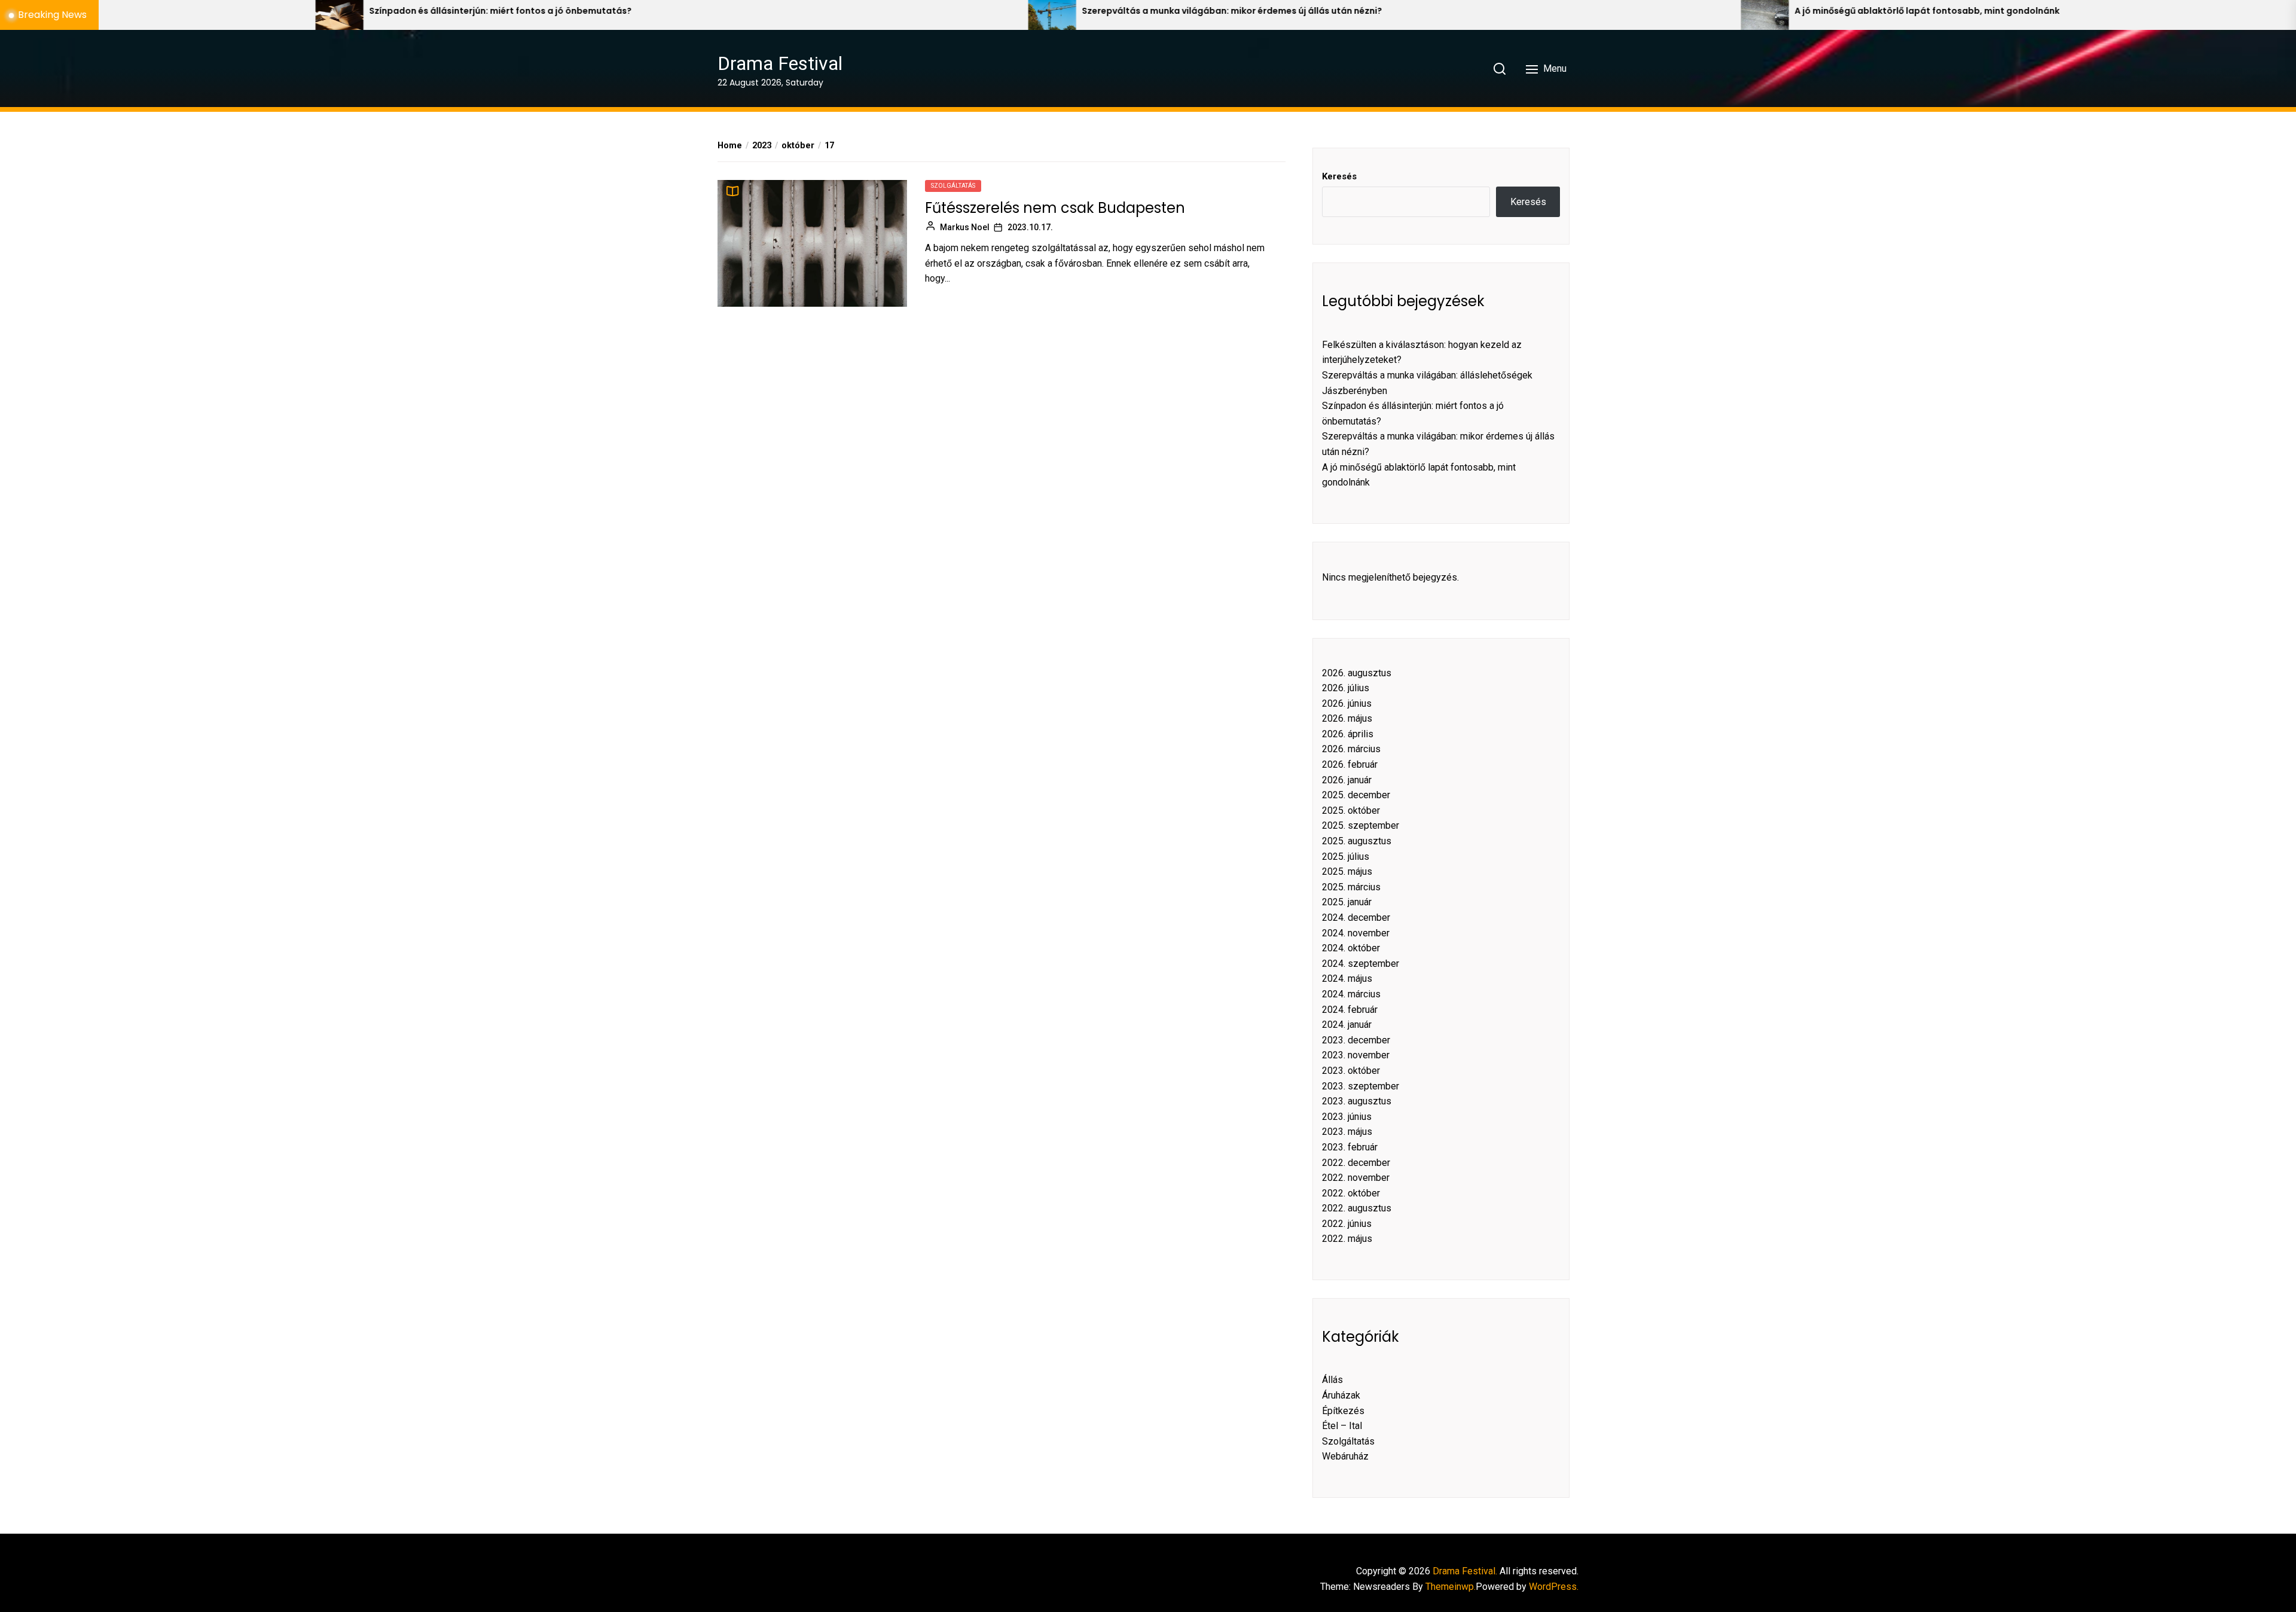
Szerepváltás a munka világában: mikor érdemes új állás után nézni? (903, 11)
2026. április (1348, 734)
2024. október (1351, 948)
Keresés (1339, 176)
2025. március (1351, 887)
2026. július (1346, 688)
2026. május (1347, 718)
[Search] (1500, 69)
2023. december (1356, 1040)
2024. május (1347, 979)
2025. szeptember (1361, 825)
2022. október (1351, 1193)
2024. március (1351, 994)
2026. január (1347, 780)
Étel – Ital (1342, 1426)
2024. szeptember (1361, 964)
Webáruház (1345, 1456)
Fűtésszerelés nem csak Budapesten (1055, 208)
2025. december (1356, 795)
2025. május (1347, 871)
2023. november (1356, 1055)
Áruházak (1341, 1395)
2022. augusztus (1357, 1208)
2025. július (1346, 857)
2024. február (1350, 1010)
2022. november (1356, 1178)
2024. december (1356, 918)
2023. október (1351, 1071)
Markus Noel (965, 227)
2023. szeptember (1361, 1086)
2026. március (1351, 749)
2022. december (1356, 1163)
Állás (1332, 1380)
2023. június (1347, 1117)
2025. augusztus (1357, 841)
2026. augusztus (1357, 673)
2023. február (1350, 1147)
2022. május (1347, 1239)
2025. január (1347, 902)
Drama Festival (780, 63)
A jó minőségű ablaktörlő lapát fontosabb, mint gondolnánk (1598, 11)
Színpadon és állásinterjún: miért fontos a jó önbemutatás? (171, 11)
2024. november (1356, 933)
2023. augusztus (1357, 1101)
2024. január (1347, 1025)
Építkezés (1343, 1411)
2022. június (1347, 1224)
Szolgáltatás (953, 186)
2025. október (1351, 810)
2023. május (1347, 1132)
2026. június (1347, 703)
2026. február (1350, 764)
